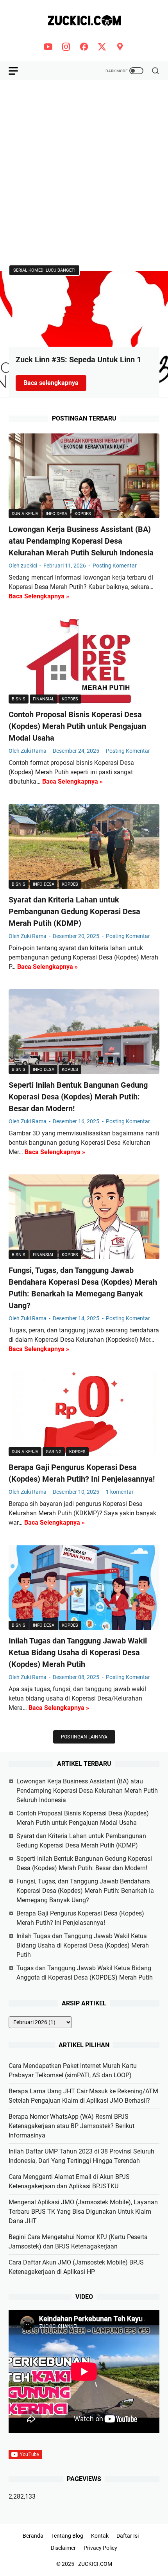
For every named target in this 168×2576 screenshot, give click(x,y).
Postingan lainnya (84, 1737)
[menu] (18, 71)
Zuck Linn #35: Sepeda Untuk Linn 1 (78, 360)
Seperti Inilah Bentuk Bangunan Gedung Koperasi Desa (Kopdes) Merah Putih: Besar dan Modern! (78, 1097)
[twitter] (102, 47)
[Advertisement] (84, 173)
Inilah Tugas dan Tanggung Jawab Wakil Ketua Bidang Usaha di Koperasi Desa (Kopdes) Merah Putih (78, 1652)
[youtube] (48, 47)
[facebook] (84, 47)
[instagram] (66, 47)
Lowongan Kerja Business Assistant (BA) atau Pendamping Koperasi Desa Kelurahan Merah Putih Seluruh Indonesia (81, 541)
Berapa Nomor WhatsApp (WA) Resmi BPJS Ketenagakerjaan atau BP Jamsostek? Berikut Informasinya (71, 2126)
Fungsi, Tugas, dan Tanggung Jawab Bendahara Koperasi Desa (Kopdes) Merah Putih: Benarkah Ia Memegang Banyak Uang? (85, 1891)
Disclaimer (63, 2548)
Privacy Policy (100, 2548)
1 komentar (120, 1492)
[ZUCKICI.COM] (84, 21)
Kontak (100, 2536)
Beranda (33, 2536)
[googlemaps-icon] (120, 47)
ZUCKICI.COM (95, 2564)
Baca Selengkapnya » (39, 596)
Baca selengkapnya (55, 383)
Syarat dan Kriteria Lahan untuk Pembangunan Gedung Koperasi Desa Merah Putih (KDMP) (74, 911)
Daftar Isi (128, 2536)
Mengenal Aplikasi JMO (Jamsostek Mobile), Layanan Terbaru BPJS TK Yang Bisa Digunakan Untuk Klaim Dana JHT (83, 2212)
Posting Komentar (115, 566)
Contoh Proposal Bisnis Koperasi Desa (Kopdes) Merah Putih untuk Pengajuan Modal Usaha (77, 726)
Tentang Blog (67, 2536)
